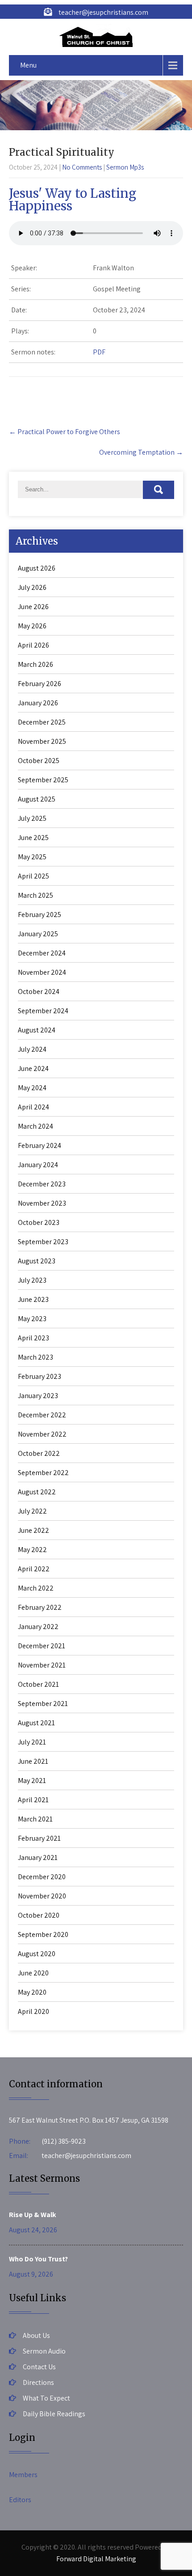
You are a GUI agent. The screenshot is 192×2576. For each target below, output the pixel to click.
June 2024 (33, 1068)
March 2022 (36, 1588)
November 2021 (42, 1665)
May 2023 (32, 1319)
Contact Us (39, 2367)
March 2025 (35, 895)
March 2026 (35, 664)
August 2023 (37, 1261)
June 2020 (33, 1973)
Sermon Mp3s (125, 167)
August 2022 (37, 1492)
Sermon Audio (44, 2351)
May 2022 (32, 1550)
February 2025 (40, 915)
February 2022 (40, 1607)
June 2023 (33, 1299)
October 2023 (39, 1222)
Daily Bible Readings (54, 2414)
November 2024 (42, 972)
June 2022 (33, 1530)
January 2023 (38, 1396)
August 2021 (36, 1723)
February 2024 (40, 1145)
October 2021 (38, 1684)
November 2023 (42, 1203)
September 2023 (43, 1242)
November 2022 (42, 1434)
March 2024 (35, 1126)
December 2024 (42, 953)
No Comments (82, 167)
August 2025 (37, 799)
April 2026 (33, 645)
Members (23, 2475)
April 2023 (33, 1338)
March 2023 (35, 1357)
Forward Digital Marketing (96, 2559)
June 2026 (33, 607)
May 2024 (32, 1088)
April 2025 (33, 876)
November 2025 (42, 741)
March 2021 (35, 1819)
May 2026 (32, 626)
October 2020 (39, 1915)
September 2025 (43, 780)
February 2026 (40, 684)
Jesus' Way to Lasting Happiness (73, 200)
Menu (28, 65)
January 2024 (38, 1165)
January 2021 (38, 1857)
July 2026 (32, 587)
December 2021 (42, 1646)
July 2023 (32, 1280)
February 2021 (39, 1838)
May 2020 (32, 1992)
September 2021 (43, 1704)
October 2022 (39, 1453)
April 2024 (33, 1107)
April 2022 (34, 1569)
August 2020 (37, 1954)
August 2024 (37, 1030)
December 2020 (42, 1877)
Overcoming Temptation (141, 452)
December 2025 (42, 722)
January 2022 (38, 1627)
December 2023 (42, 1184)
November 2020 (42, 1896)
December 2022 (42, 1415)
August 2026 (37, 568)
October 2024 (39, 992)
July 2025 (32, 818)
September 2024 (43, 1011)
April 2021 (33, 1800)
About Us (36, 2335)
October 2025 (39, 761)
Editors (20, 2500)
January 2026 (38, 703)
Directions (38, 2382)
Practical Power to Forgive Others (65, 432)
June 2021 (33, 1761)
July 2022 (32, 1511)
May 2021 (32, 1781)
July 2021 (32, 1742)
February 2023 (40, 1376)
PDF (99, 352)
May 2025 (32, 857)
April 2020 (33, 2011)
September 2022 (43, 1473)
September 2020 (43, 1934)
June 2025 (33, 838)
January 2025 (38, 934)
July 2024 (32, 1049)
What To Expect (46, 2398)
